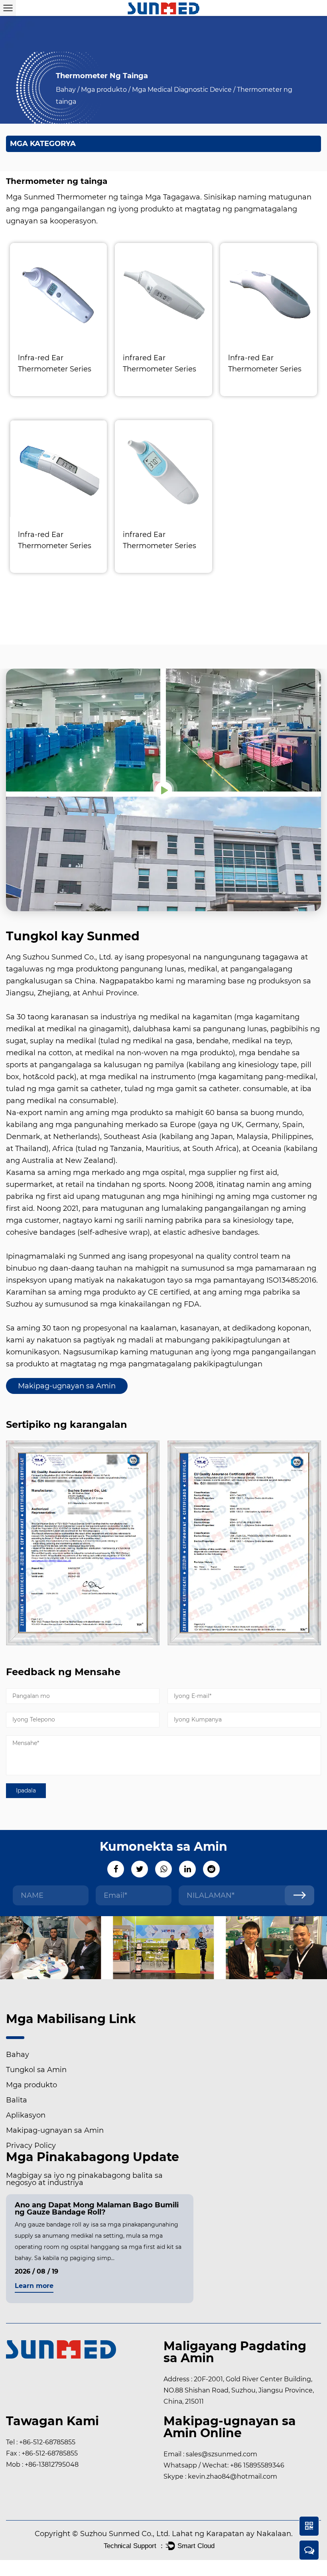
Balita (17, 2100)
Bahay (66, 90)
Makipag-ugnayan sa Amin (67, 1386)
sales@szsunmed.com (222, 2454)
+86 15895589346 (257, 2465)
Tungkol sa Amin (36, 2070)
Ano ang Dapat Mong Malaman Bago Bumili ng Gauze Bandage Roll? (97, 2209)
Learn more (34, 2286)
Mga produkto (104, 90)
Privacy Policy (31, 2146)
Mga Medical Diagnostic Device (182, 90)
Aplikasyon (26, 2115)
